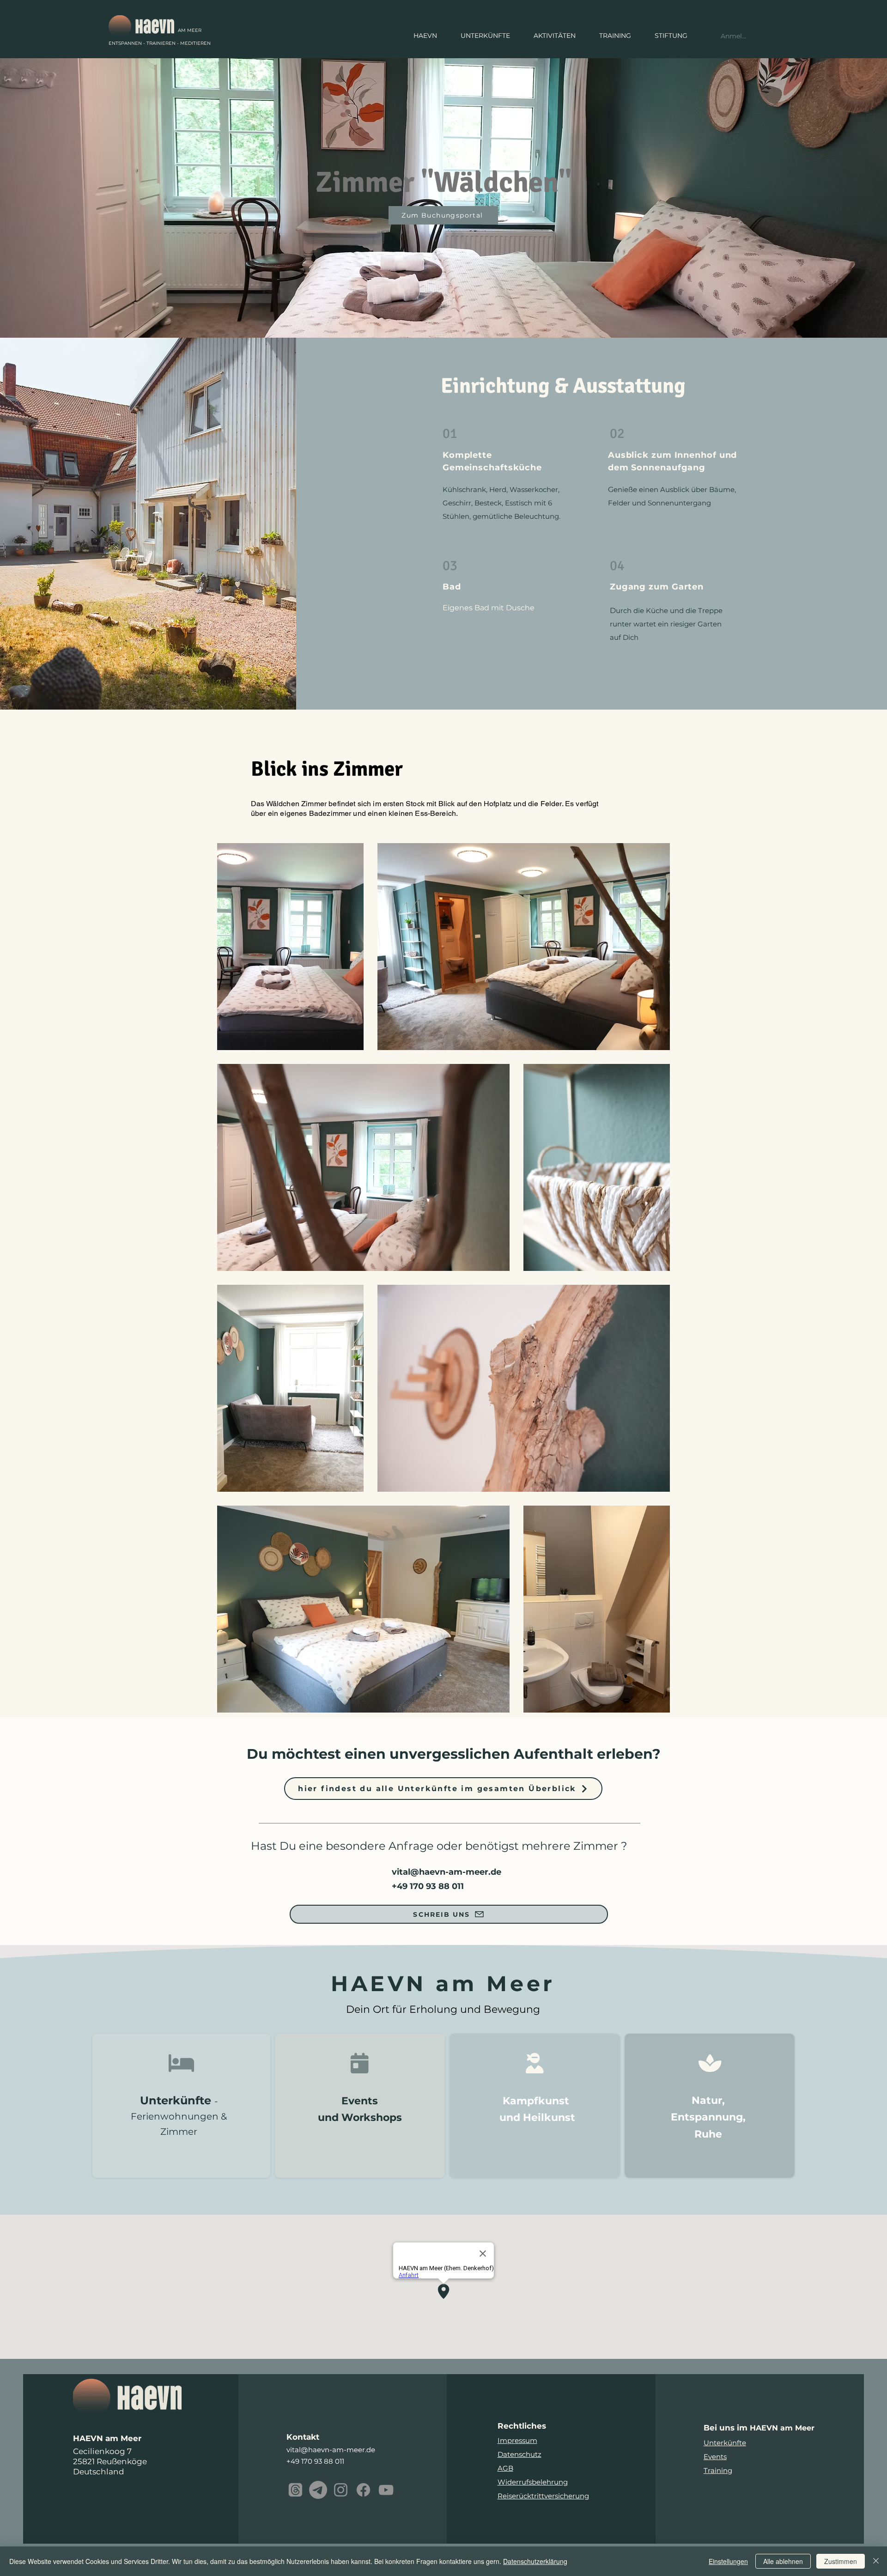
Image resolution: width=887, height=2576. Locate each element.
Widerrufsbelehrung (533, 2482)
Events (715, 2457)
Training (718, 2470)
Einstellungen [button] (728, 2561)
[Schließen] (876, 2561)
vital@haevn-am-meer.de (447, 1872)
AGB (505, 2468)
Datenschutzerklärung (535, 2561)
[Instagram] (341, 2490)
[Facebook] (363, 2490)
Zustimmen (841, 2561)
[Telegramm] (318, 2490)
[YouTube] (386, 2490)
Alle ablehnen (783, 2561)
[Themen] (295, 2490)
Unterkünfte (725, 2443)
